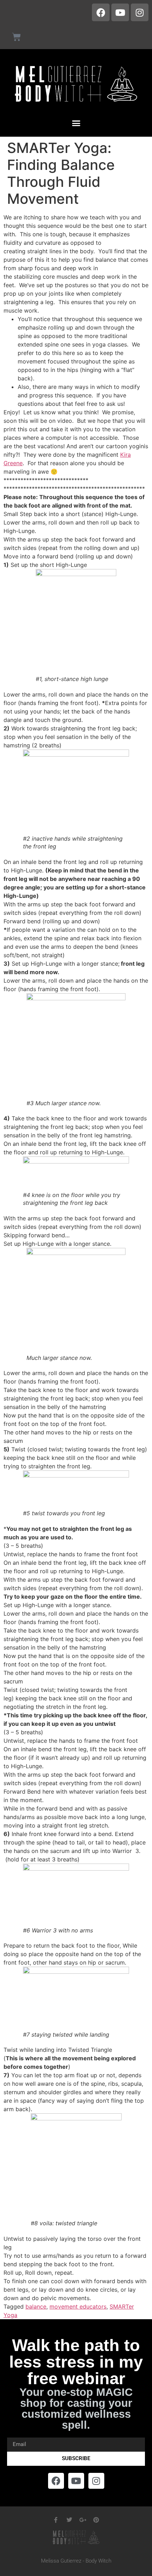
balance (36, 2306)
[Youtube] (120, 12)
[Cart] (16, 37)
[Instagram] (140, 12)
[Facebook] (101, 12)
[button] (76, 123)
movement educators (78, 2306)
